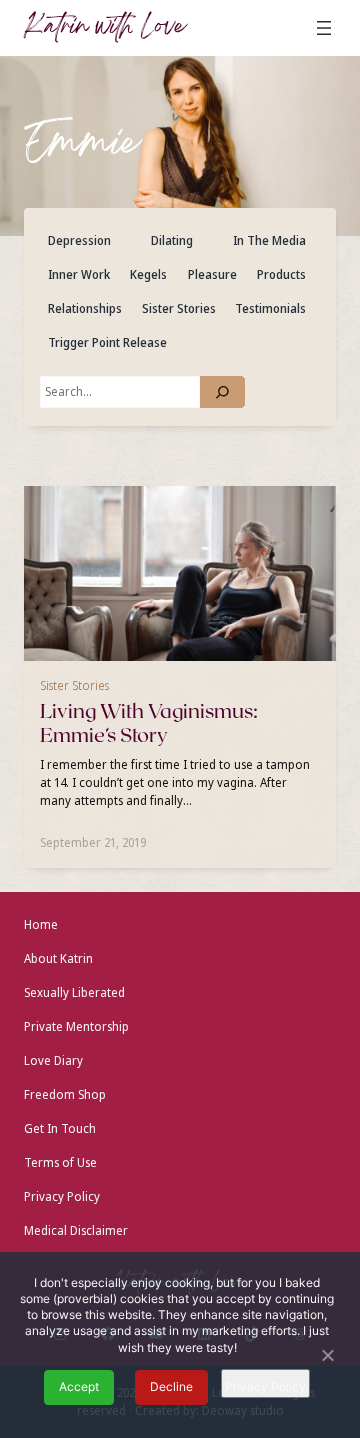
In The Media (269, 240)
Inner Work (79, 274)
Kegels (148, 274)
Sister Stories (179, 308)
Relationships (85, 308)
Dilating (172, 240)
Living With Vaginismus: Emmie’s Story (149, 724)
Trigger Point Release (107, 342)
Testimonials (270, 308)
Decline (171, 1386)
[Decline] (327, 1357)
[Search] (222, 392)
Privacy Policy (265, 1386)
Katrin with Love (105, 28)
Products (281, 274)
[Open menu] (324, 28)
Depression (79, 240)
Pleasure (212, 274)
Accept (79, 1386)
